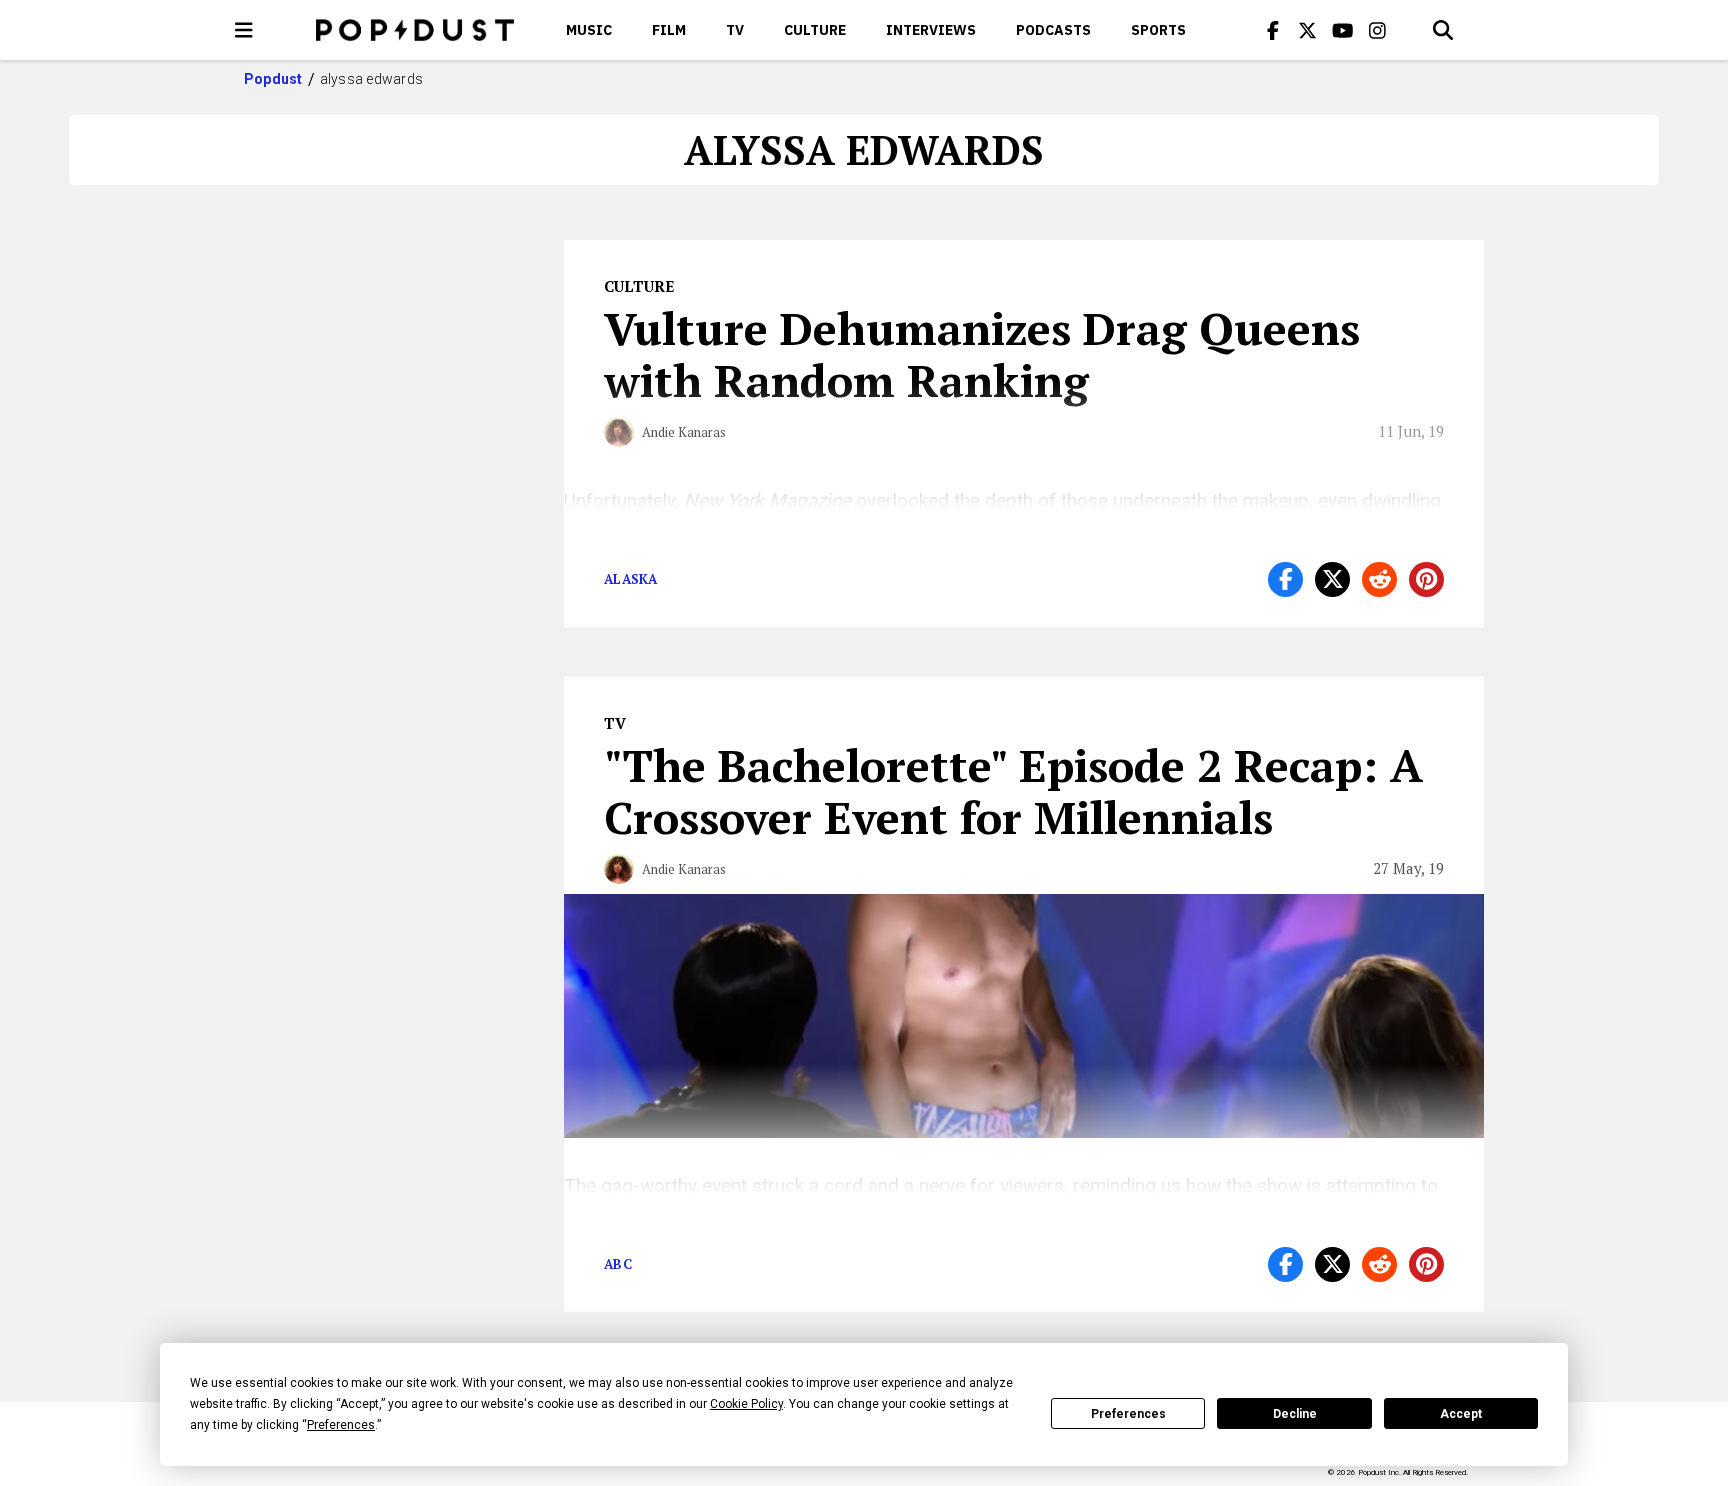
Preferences (1128, 1414)
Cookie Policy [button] (746, 1404)
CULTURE (815, 30)
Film (669, 30)
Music (589, 30)
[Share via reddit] (1379, 579)
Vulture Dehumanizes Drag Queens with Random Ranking (982, 354)
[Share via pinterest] (1426, 579)
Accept (1461, 1414)
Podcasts (1053, 30)
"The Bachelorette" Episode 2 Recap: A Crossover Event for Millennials (1013, 791)
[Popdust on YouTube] (1343, 30)
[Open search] (1443, 30)
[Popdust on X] (1308, 30)
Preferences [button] (341, 1425)
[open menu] (244, 30)
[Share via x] (1332, 579)
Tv (735, 30)
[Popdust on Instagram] (1378, 30)
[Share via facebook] (1285, 579)
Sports (1158, 30)
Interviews (931, 30)
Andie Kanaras (684, 432)
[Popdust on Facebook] (1273, 30)
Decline (1295, 1414)
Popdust (273, 79)
